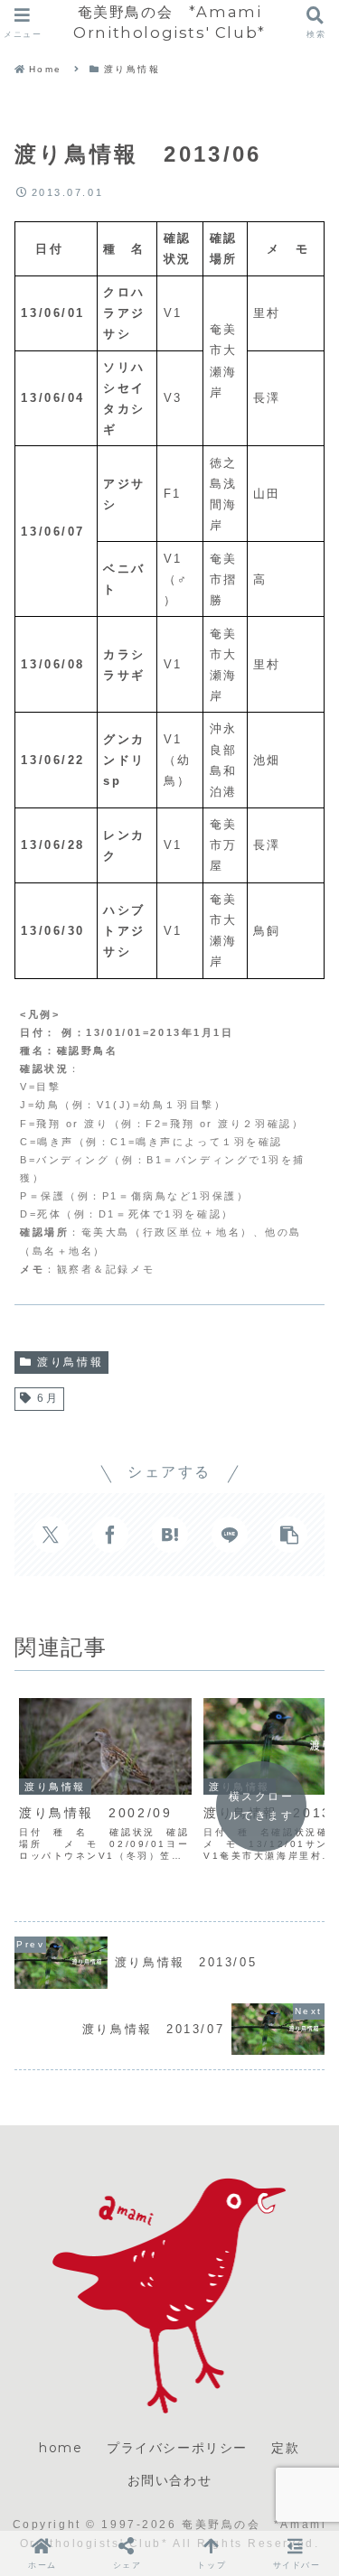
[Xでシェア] (51, 1535)
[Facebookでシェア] (110, 1535)
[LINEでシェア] (230, 1535)
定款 (285, 2448)
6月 (48, 1398)
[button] (289, 1535)
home (61, 2448)
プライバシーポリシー (177, 2448)
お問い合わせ (170, 2480)
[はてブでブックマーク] (170, 1535)
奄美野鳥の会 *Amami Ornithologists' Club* (169, 22)
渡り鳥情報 (70, 1362)
